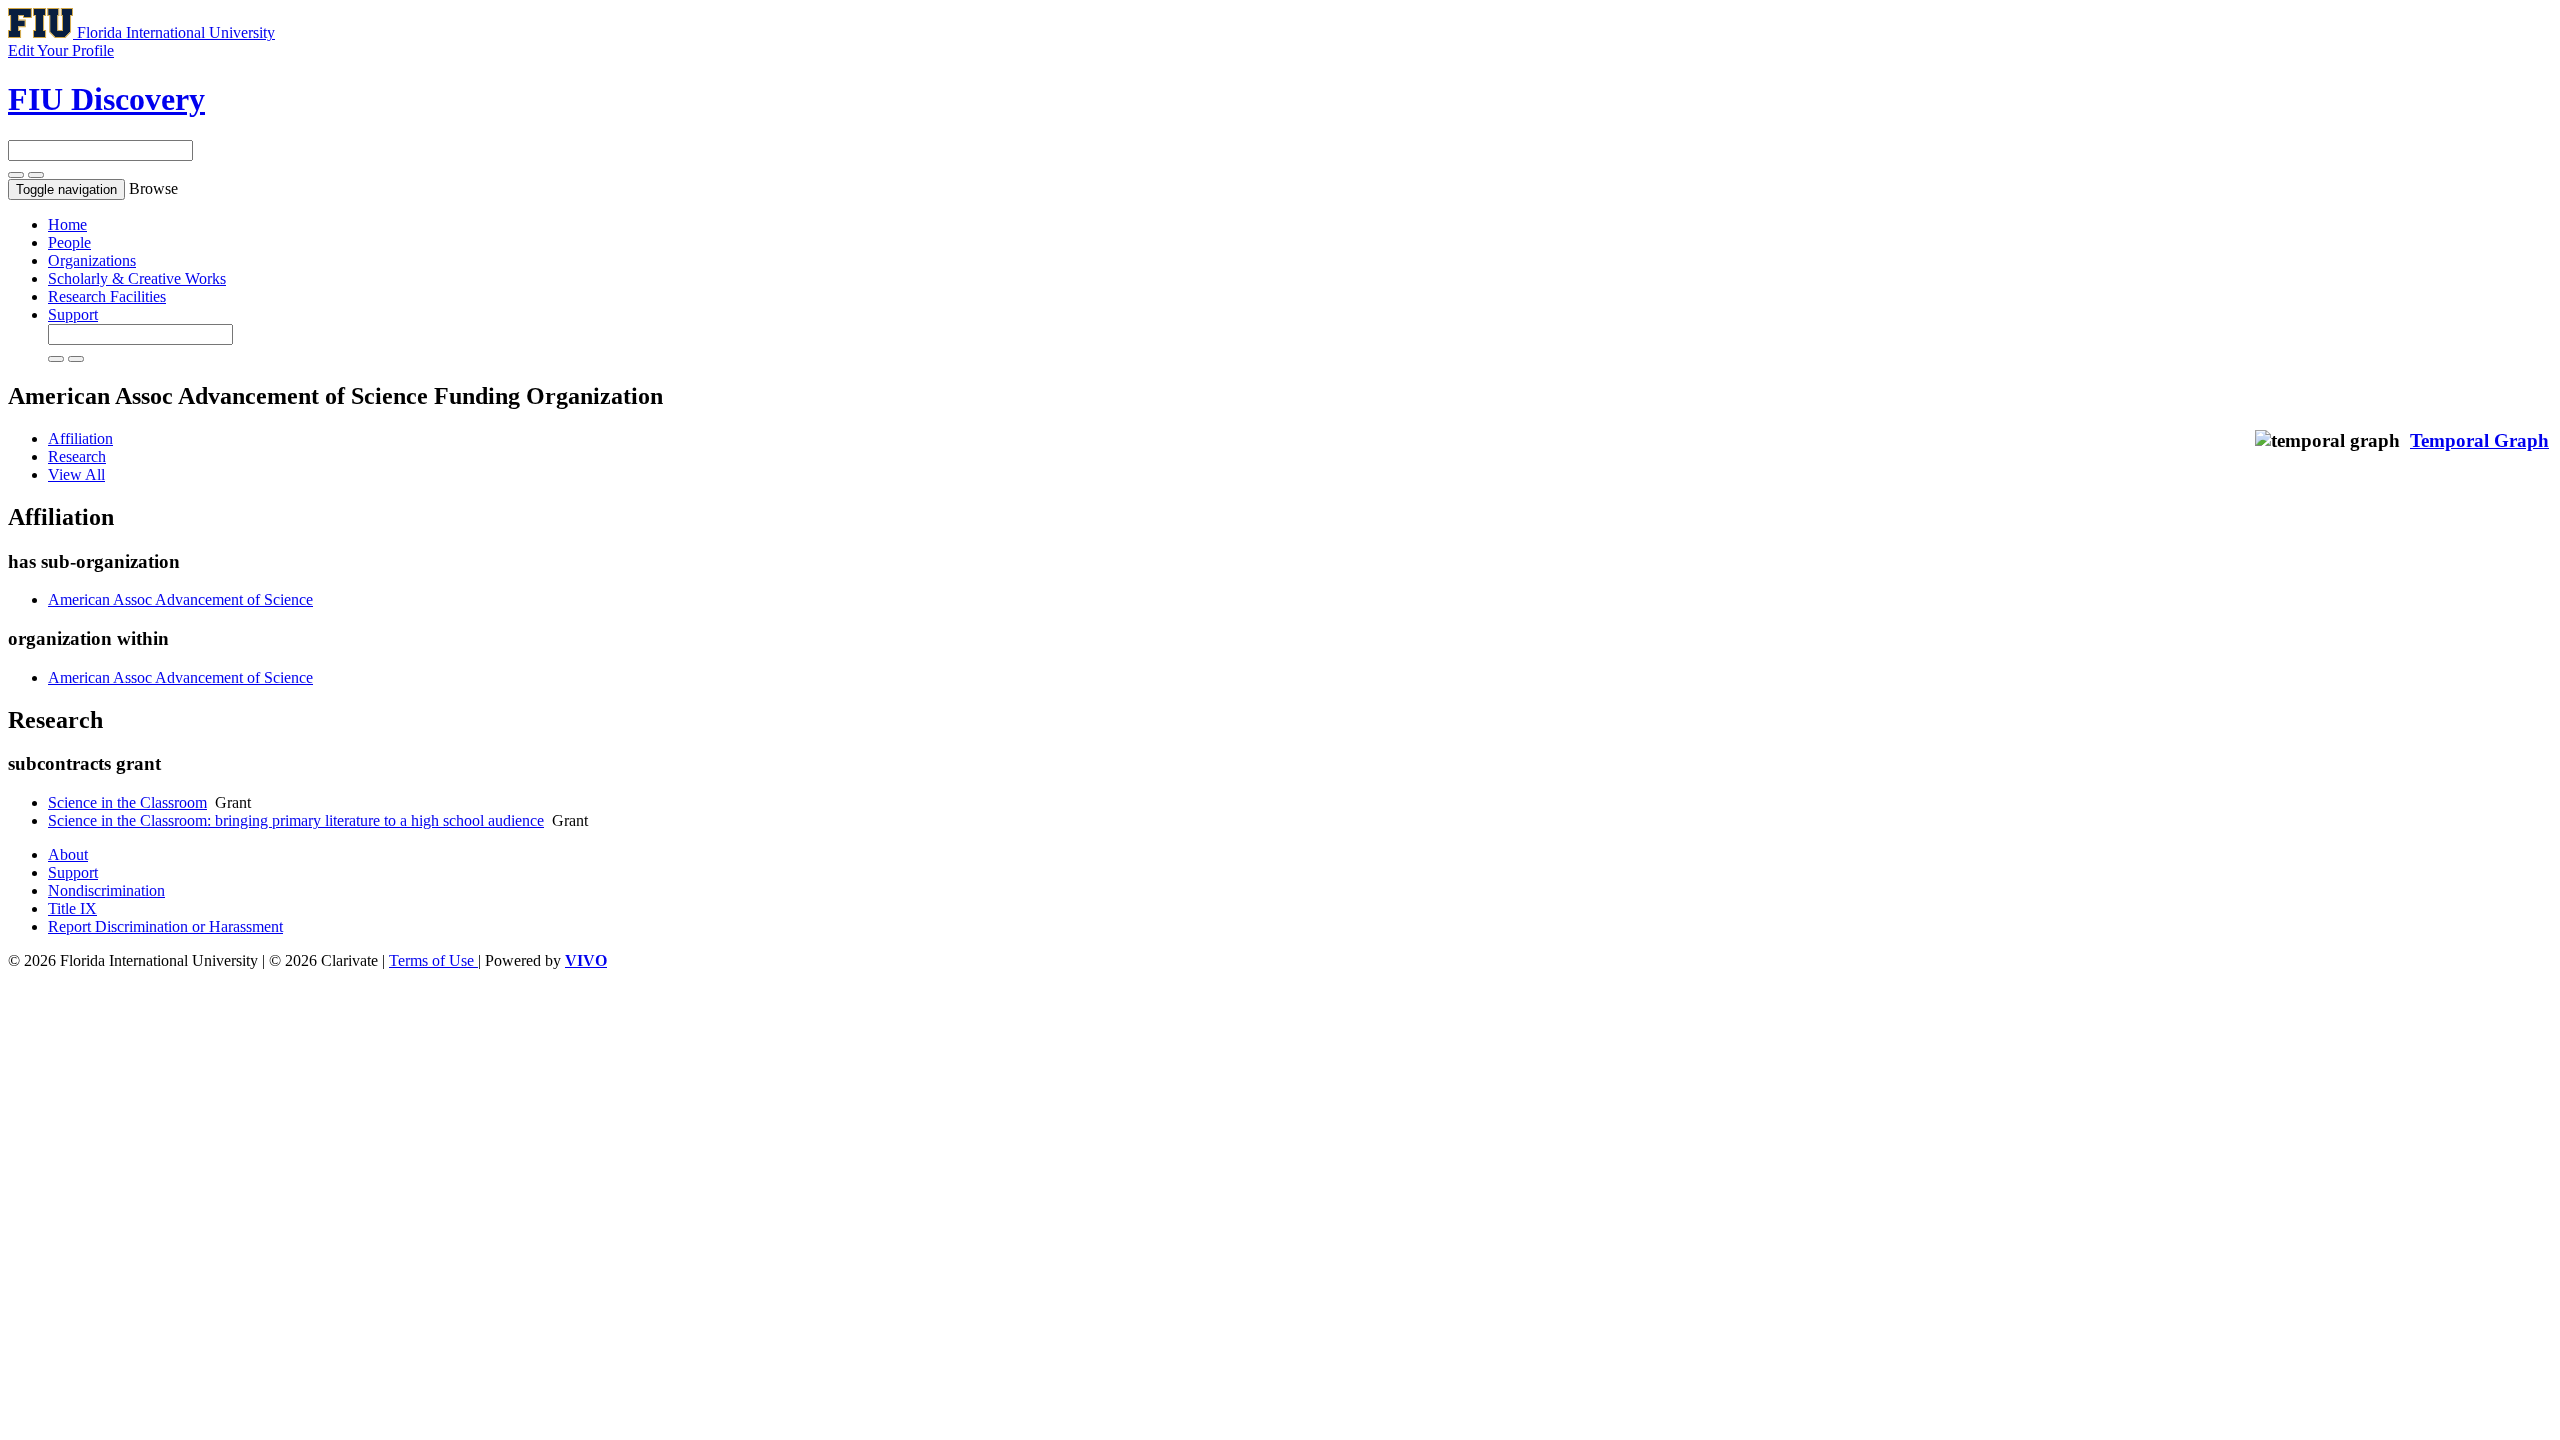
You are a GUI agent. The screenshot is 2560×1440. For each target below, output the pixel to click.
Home (67, 224)
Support (73, 314)
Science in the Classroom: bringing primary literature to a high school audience (296, 820)
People (69, 242)
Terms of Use (433, 960)
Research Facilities (107, 296)
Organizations (92, 260)
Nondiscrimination (106, 890)
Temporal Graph (2479, 440)
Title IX (72, 908)
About (68, 854)
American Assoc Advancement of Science (180, 599)
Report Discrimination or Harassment (165, 926)
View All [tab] (76, 474)
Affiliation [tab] (80, 438)
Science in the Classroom (127, 802)
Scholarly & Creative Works (137, 278)
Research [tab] (77, 456)
